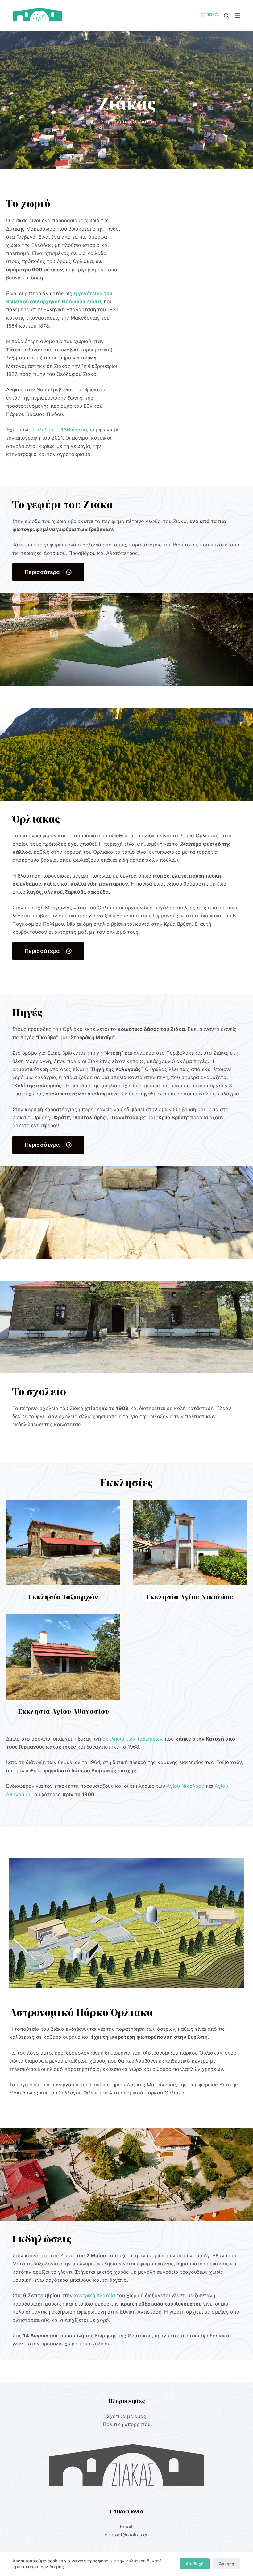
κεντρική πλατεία (95, 2295)
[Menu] (238, 15)
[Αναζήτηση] (226, 16)
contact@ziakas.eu (127, 2535)
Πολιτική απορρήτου (127, 2424)
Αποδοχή (195, 2564)
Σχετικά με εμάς (126, 2416)
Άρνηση (227, 2564)
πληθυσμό (62, 430)
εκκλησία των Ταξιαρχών (132, 1739)
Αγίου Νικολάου (185, 1786)
